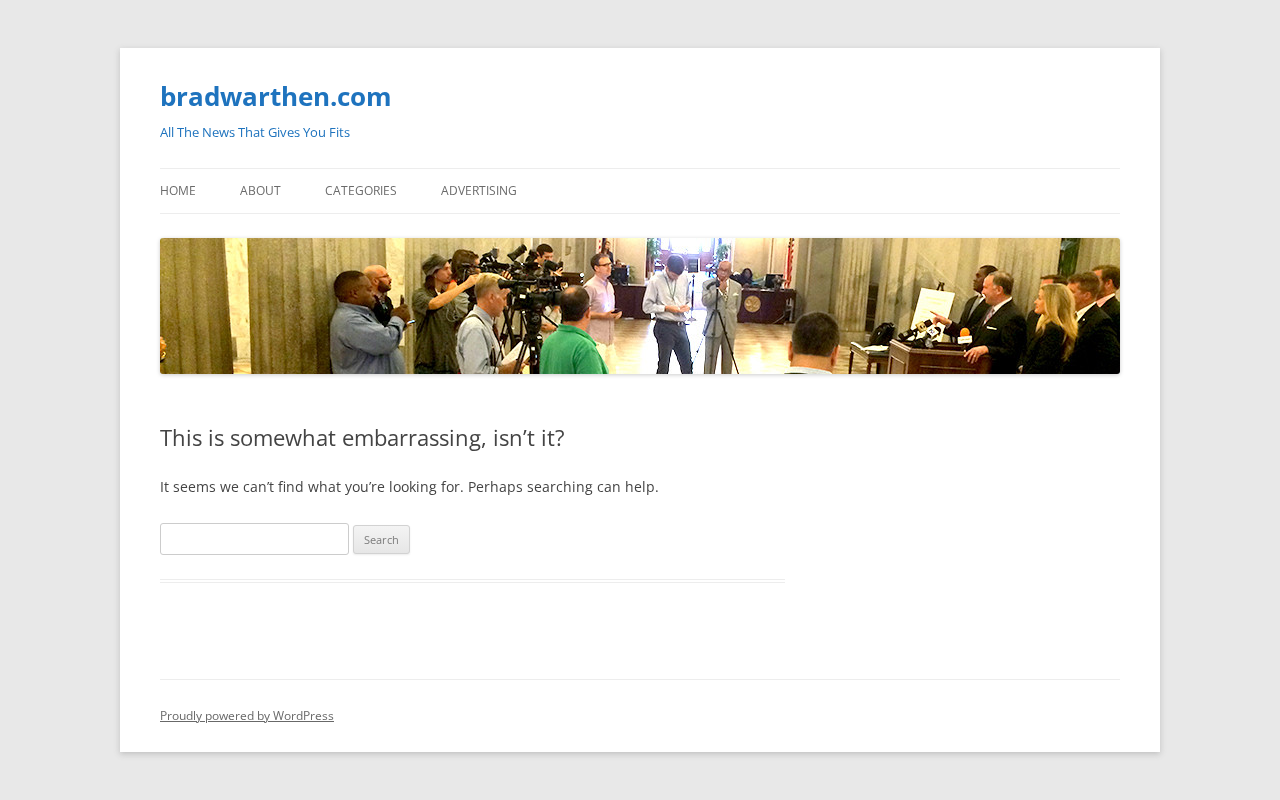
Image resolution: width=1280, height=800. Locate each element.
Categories (361, 190)
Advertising (479, 190)
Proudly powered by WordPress (247, 715)
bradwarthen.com (276, 96)
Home (178, 190)
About (260, 190)
